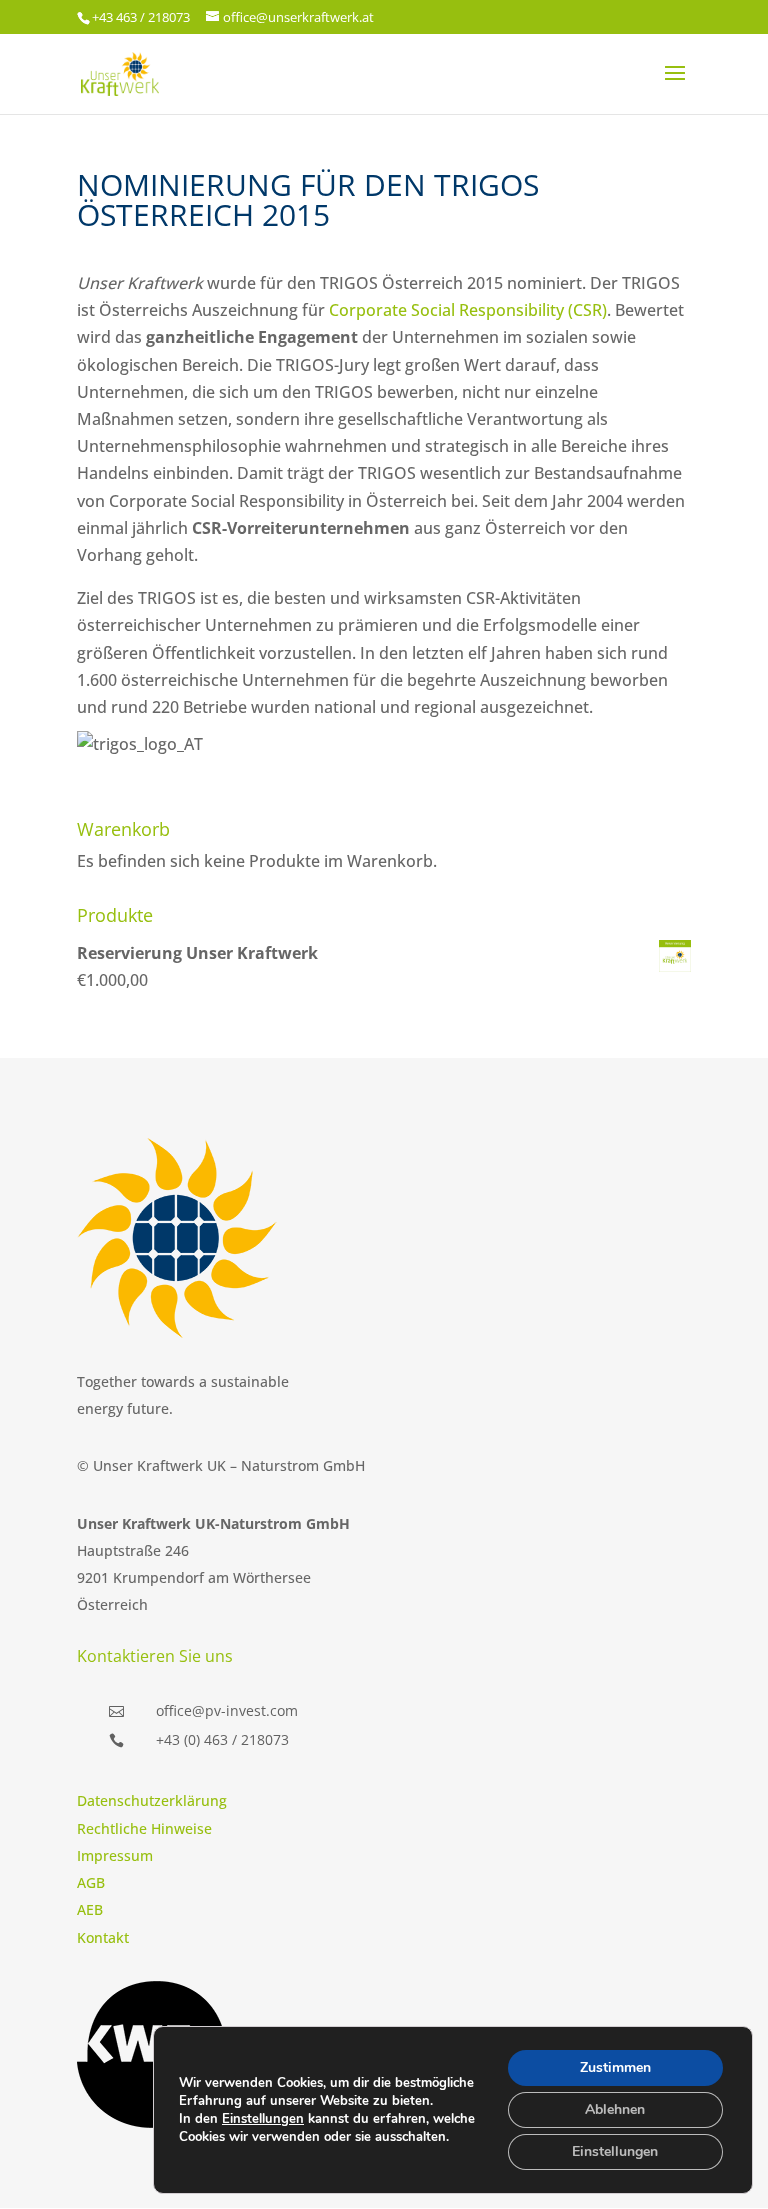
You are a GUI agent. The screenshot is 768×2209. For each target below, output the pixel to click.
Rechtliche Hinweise (144, 1828)
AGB (91, 1882)
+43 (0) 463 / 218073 (222, 1739)
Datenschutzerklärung (152, 1800)
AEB (90, 1909)
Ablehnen (615, 2109)
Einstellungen (263, 2119)
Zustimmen (615, 2067)
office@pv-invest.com (227, 1710)
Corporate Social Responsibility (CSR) (468, 310)
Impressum (115, 1855)
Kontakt (103, 1937)
